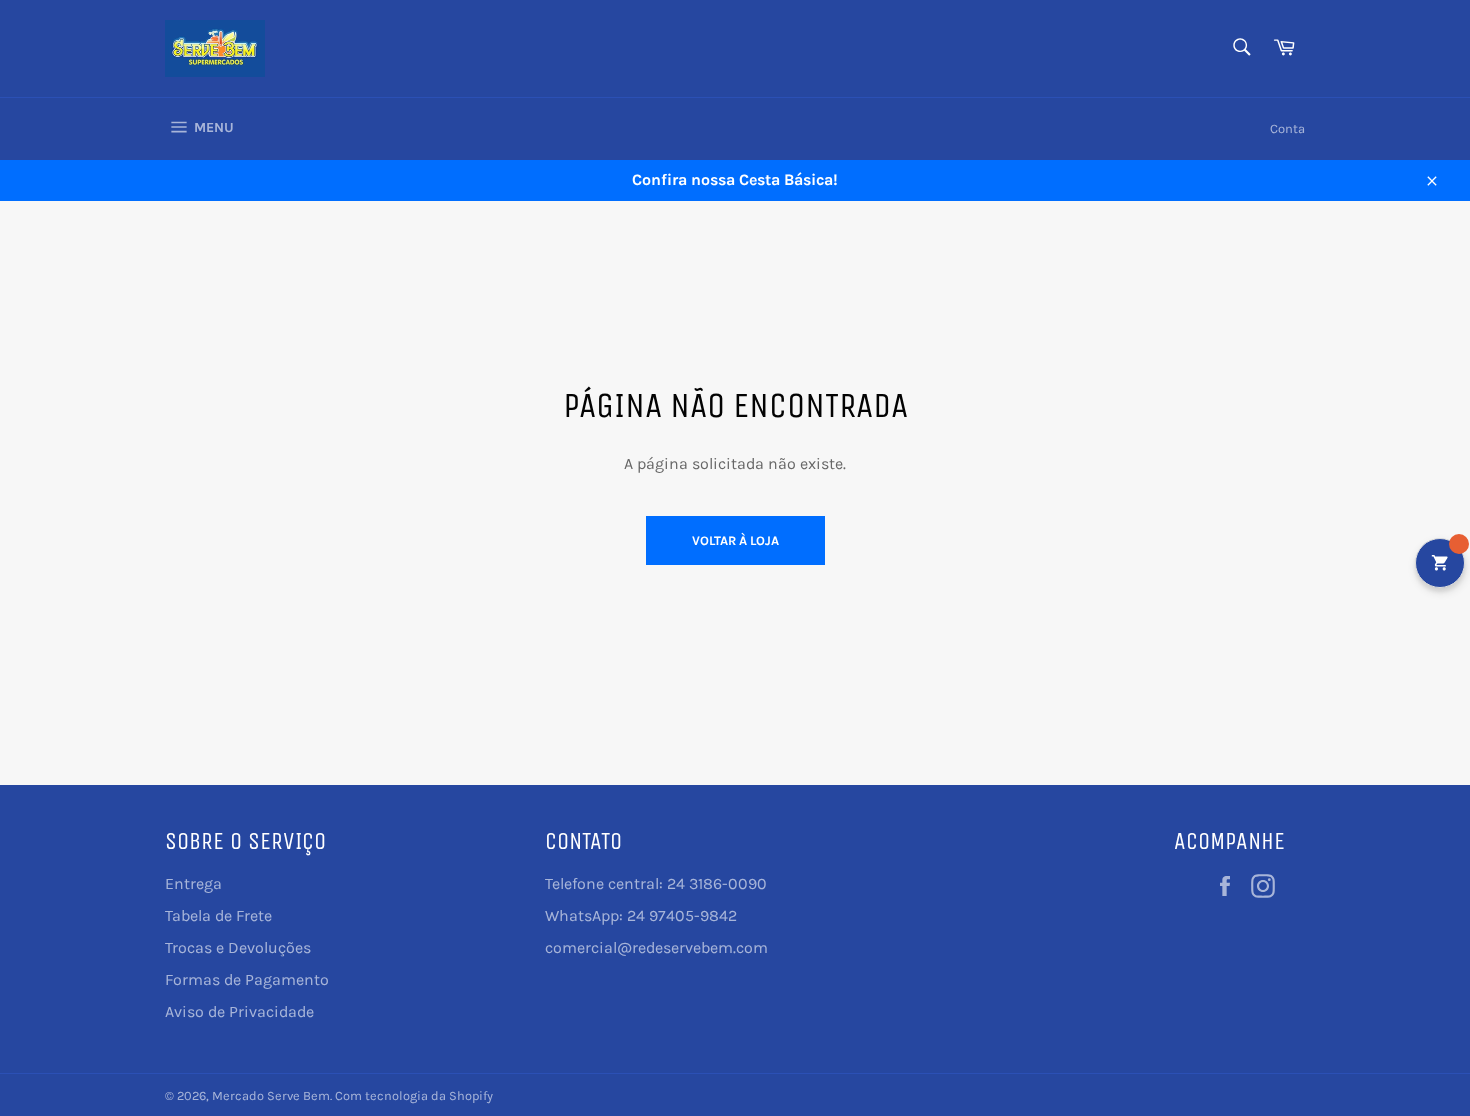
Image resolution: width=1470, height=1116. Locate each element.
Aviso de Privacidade (239, 1011)
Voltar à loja (735, 540)
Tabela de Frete (218, 915)
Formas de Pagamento (247, 979)
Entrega (193, 883)
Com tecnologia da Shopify (414, 1095)
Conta (1287, 128)
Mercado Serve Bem (271, 1095)
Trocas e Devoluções (238, 947)
